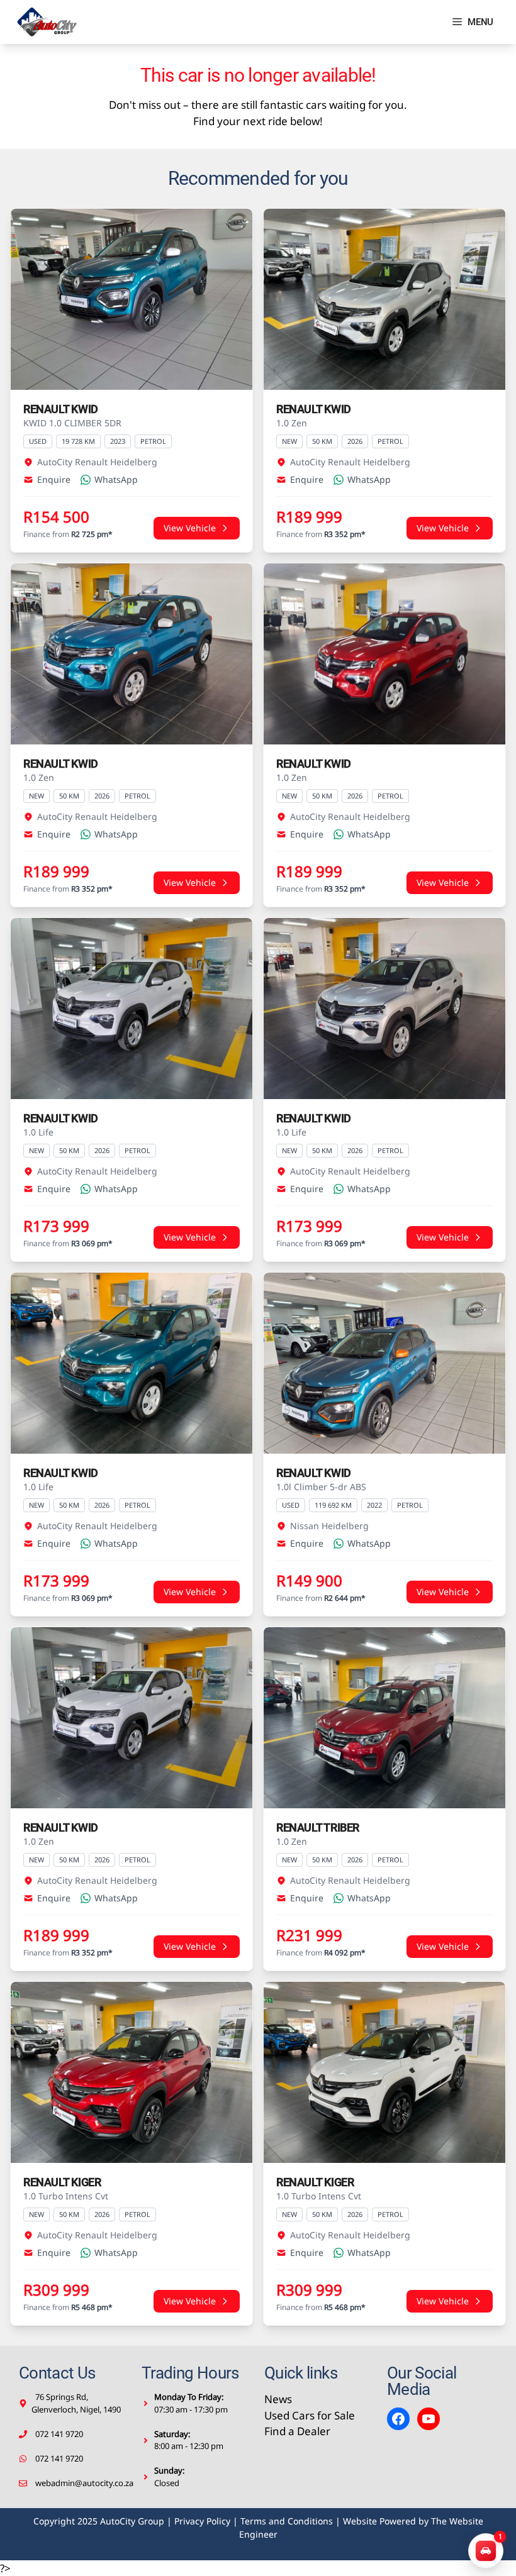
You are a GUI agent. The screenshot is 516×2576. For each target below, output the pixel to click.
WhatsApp (116, 479)
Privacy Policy (202, 2521)
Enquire (54, 479)
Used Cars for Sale (310, 2415)
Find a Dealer (297, 2431)
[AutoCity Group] (47, 22)
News (278, 2399)
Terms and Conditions (287, 2521)
